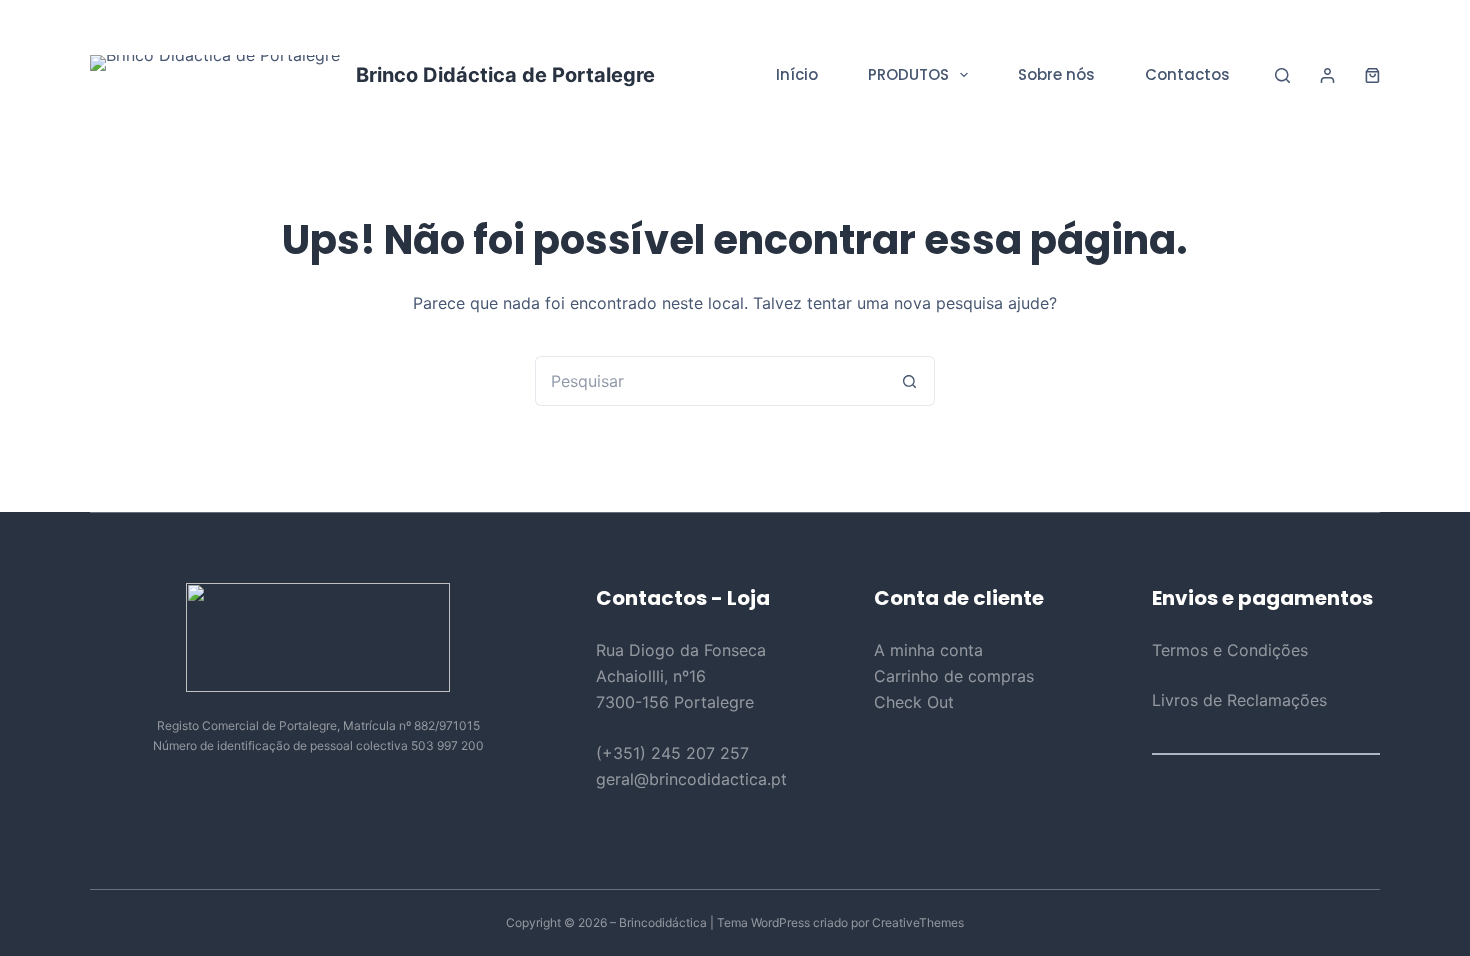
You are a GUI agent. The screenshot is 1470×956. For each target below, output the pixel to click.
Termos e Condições (1230, 650)
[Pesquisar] (1282, 75)
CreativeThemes (918, 922)
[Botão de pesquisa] (910, 381)
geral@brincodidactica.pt (691, 779)
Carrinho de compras (954, 676)
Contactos (1187, 74)
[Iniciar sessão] (1327, 75)
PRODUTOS (908, 74)
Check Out (914, 702)
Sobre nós (1056, 74)
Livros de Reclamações (1239, 700)
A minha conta (928, 650)
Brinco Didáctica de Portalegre (505, 75)
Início (797, 74)
